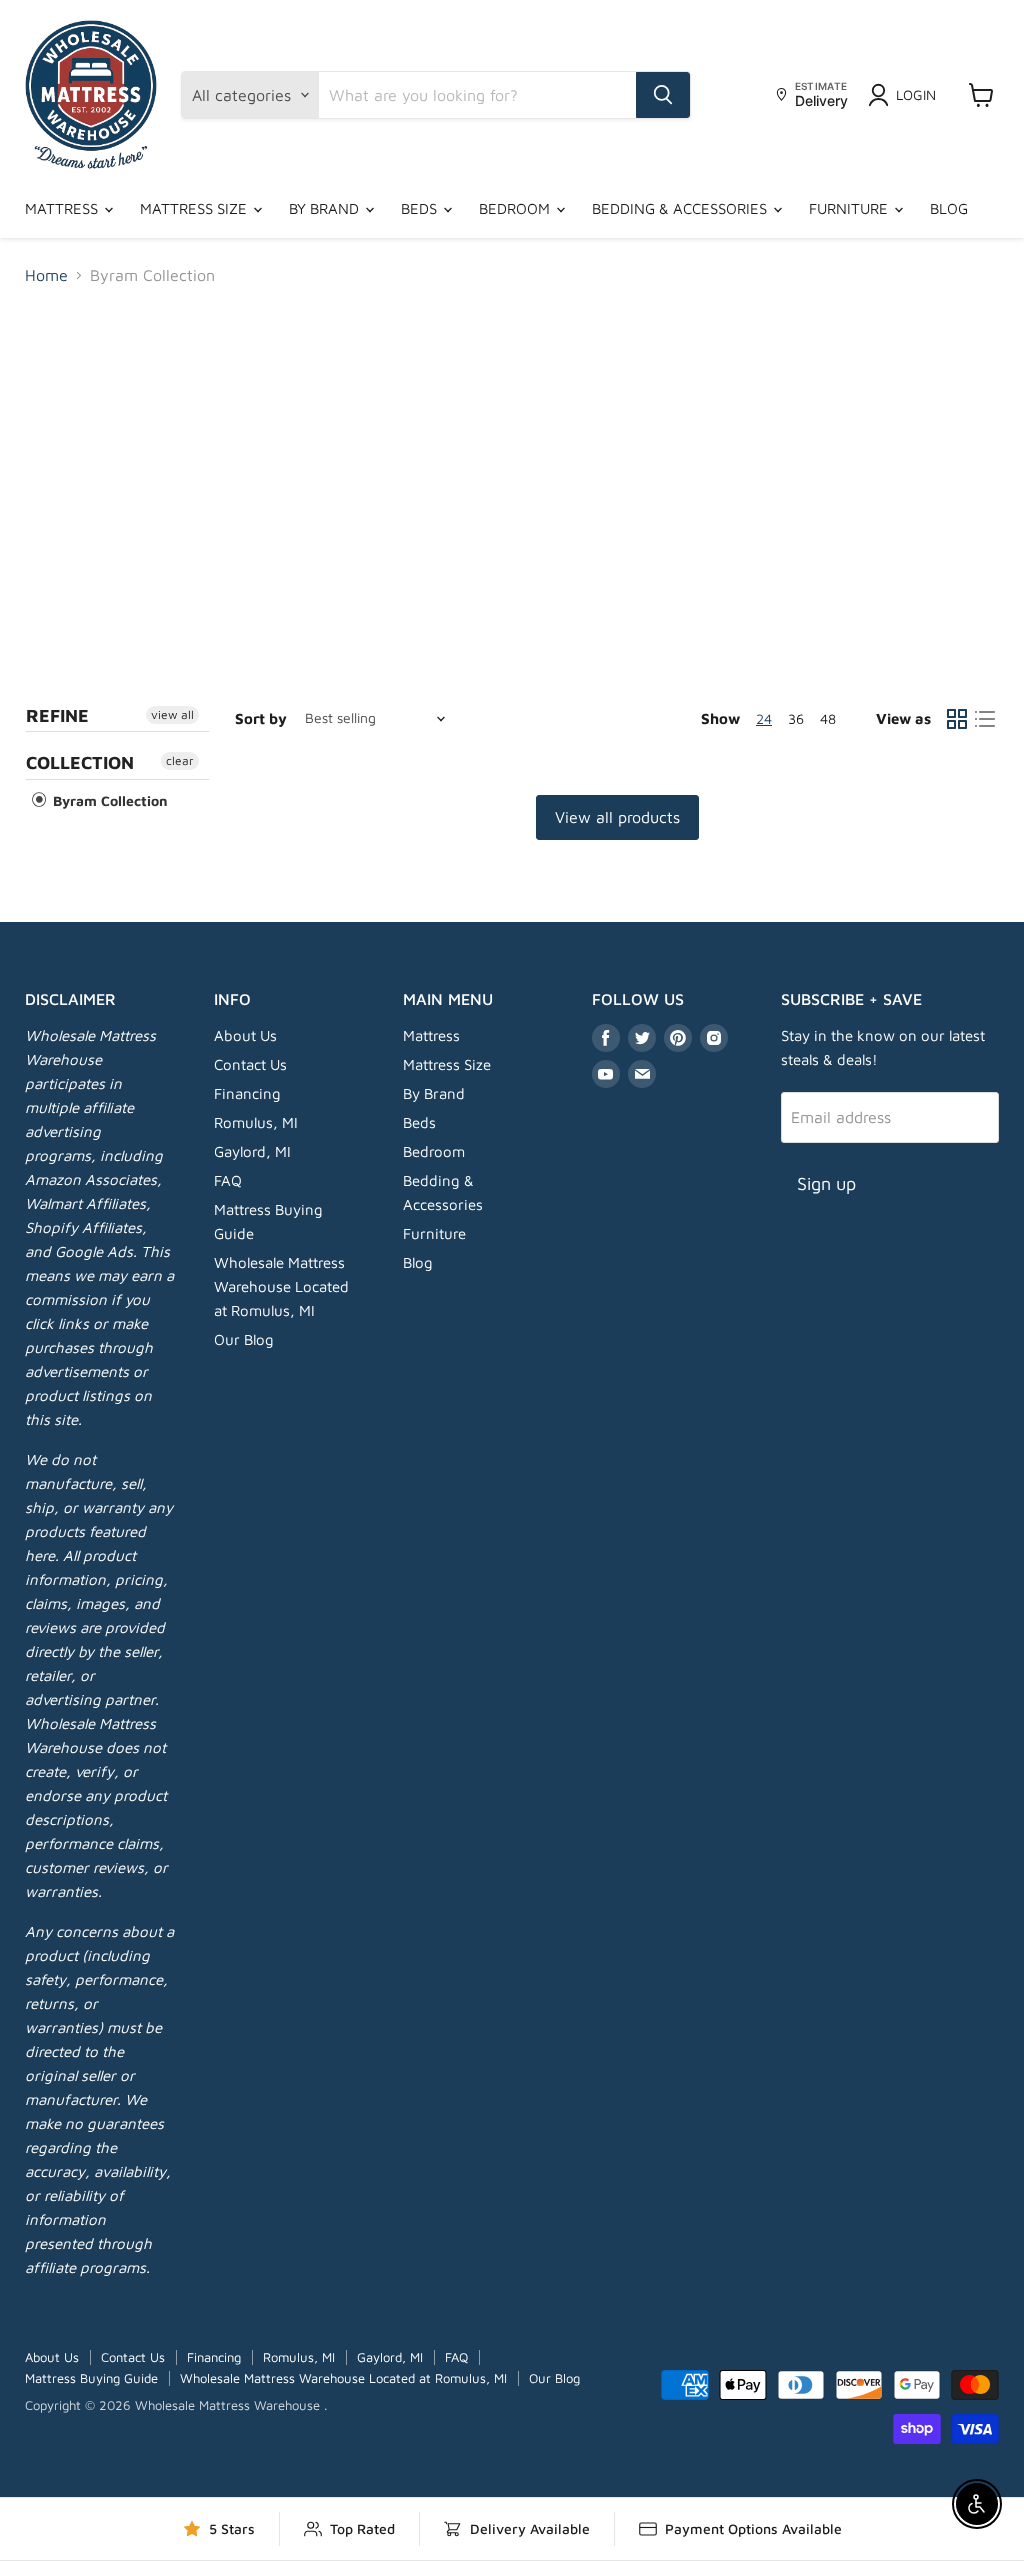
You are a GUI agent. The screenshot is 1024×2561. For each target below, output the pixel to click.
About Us (245, 1035)
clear (180, 760)
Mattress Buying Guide (91, 2378)
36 (796, 718)
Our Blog (244, 1339)
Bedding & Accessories (681, 208)
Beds (421, 208)
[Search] (663, 95)
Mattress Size (195, 208)
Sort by (261, 718)
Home (46, 275)
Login (916, 94)
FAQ (228, 1180)
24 (764, 718)
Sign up (826, 1183)
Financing (247, 1093)
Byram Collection (108, 800)
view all (172, 714)
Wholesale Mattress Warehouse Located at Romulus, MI (281, 1286)
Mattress (63, 208)
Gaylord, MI (252, 1151)
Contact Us (250, 1064)
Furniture (850, 208)
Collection (80, 762)
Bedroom (516, 208)
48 (828, 718)
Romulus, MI (256, 1122)
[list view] (985, 719)
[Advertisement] (512, 452)
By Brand (326, 208)
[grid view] (957, 719)
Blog (949, 208)
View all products (617, 817)
